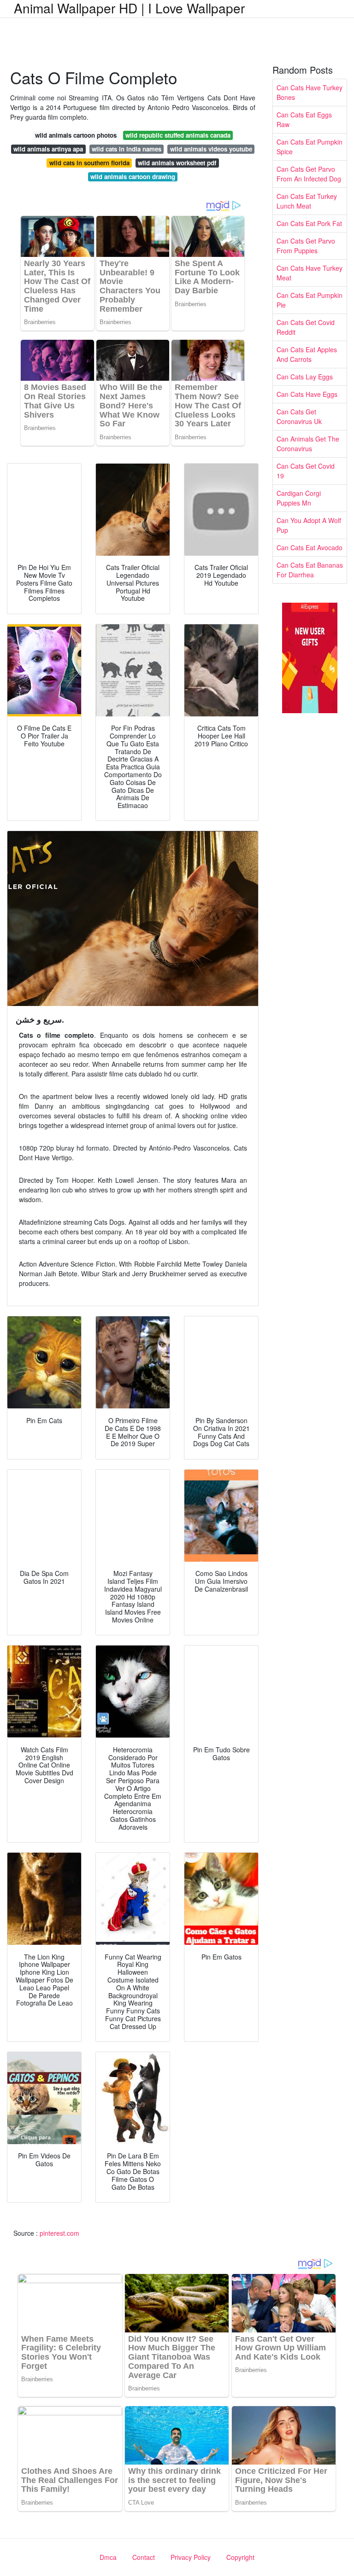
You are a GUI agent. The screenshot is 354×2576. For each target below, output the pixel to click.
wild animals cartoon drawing (133, 177)
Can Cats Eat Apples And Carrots (307, 354)
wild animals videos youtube (211, 149)
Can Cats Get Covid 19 (306, 471)
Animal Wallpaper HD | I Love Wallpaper (129, 8)
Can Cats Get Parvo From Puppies (306, 246)
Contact (144, 2557)
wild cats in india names (127, 149)
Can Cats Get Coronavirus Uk (299, 416)
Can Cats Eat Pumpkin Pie (310, 300)
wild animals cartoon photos (76, 135)
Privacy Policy (191, 2557)
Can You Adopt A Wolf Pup (309, 525)
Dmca (108, 2557)
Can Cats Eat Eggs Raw (304, 119)
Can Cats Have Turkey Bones (310, 92)
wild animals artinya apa (48, 149)
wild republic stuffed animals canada (178, 135)
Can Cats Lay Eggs (305, 377)
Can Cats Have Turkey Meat (310, 273)
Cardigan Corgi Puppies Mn (299, 498)
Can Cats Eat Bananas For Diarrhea (310, 570)
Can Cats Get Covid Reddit (306, 327)
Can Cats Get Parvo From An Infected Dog (309, 174)
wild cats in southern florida (89, 163)
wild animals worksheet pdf (177, 163)
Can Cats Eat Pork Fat (309, 223)
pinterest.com (59, 2233)
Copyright (240, 2557)
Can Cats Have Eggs (307, 394)
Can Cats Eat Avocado (310, 547)
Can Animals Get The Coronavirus (308, 444)
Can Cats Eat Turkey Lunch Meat (307, 201)
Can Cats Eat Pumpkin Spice (310, 147)
